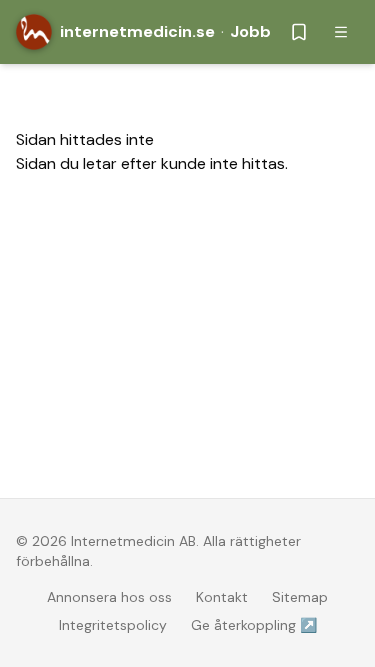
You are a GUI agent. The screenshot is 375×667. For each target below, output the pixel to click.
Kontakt (222, 597)
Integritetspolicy (113, 625)
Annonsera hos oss (109, 597)
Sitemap (300, 597)
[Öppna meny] (341, 32)
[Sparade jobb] (299, 32)
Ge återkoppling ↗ (254, 625)
